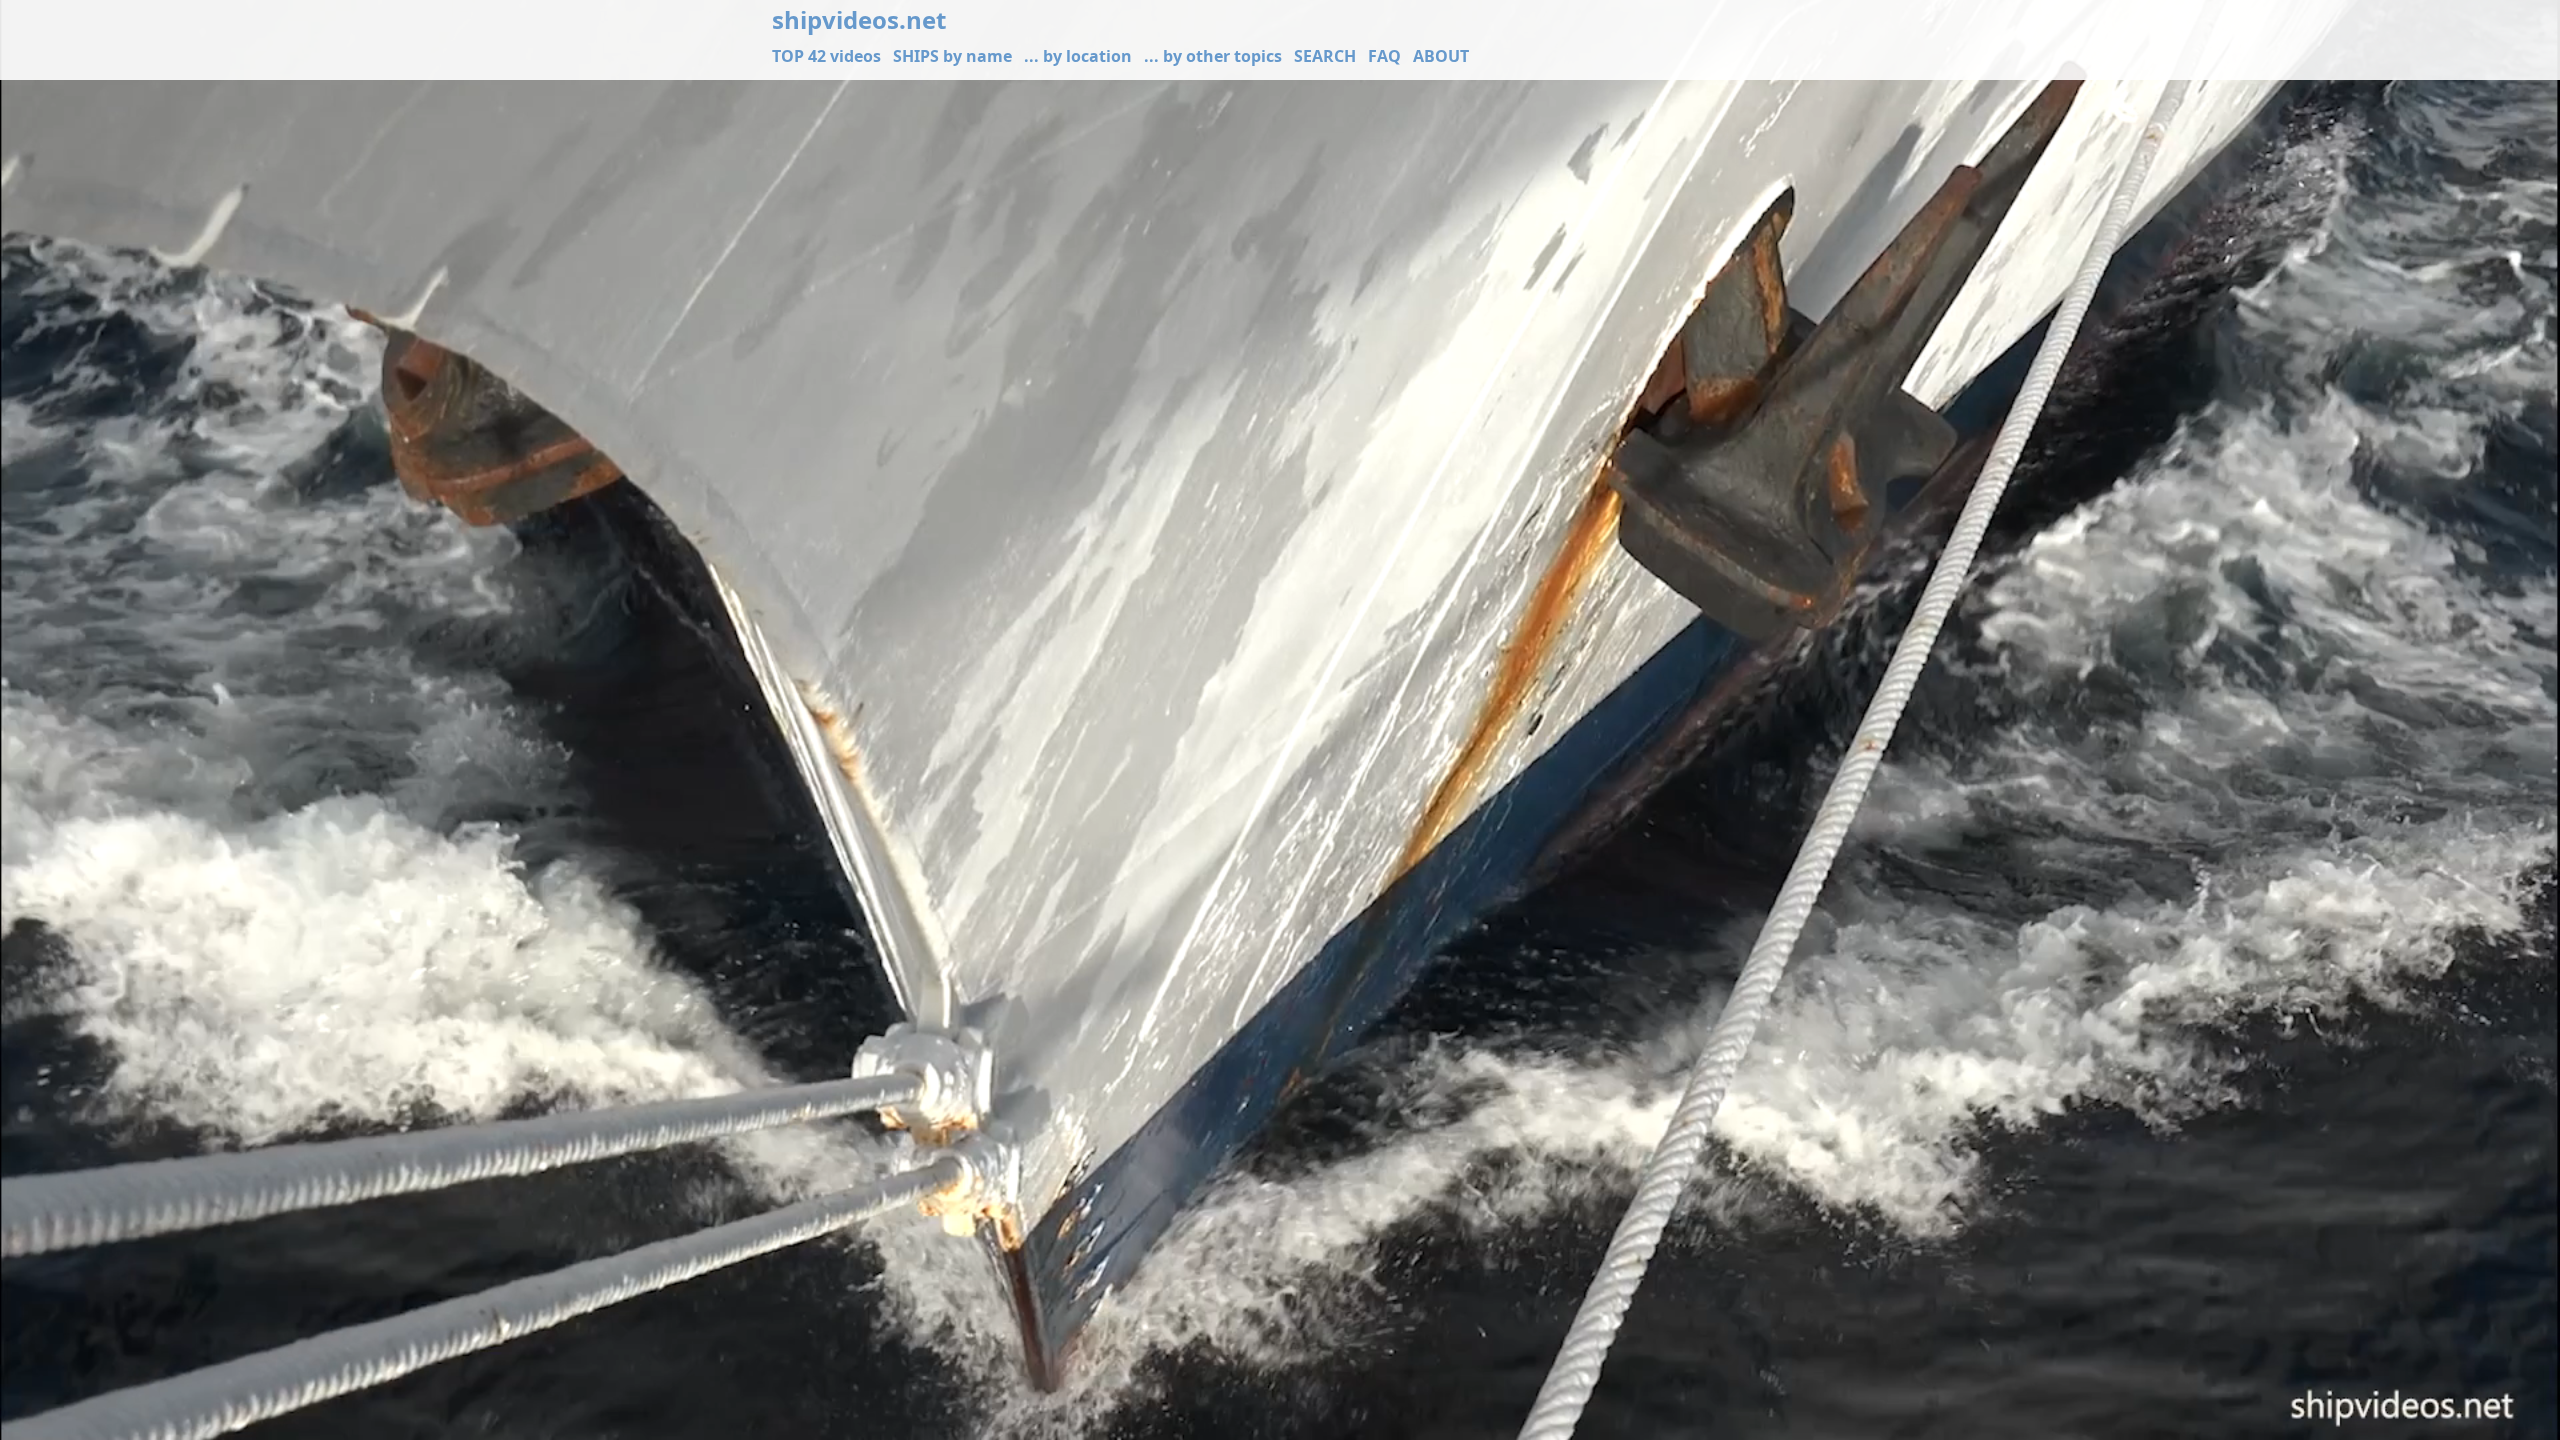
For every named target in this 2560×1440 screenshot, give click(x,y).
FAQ (1384, 56)
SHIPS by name (952, 56)
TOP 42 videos (826, 56)
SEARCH (1325, 56)
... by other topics (1213, 56)
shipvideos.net (859, 20)
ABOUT (1441, 56)
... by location (1078, 56)
